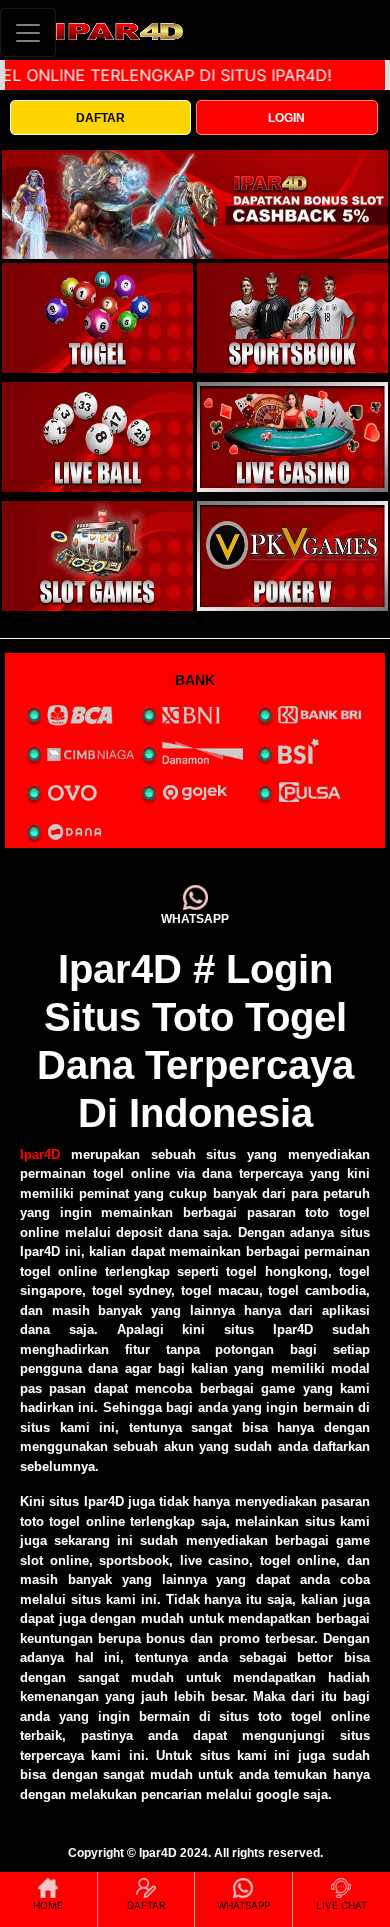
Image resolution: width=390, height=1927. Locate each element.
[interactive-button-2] (292, 318)
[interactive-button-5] (97, 556)
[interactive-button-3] (97, 437)
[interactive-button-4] (292, 437)
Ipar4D (40, 1154)
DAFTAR (100, 118)
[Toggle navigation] (28, 32)
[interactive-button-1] (97, 318)
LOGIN (286, 118)
